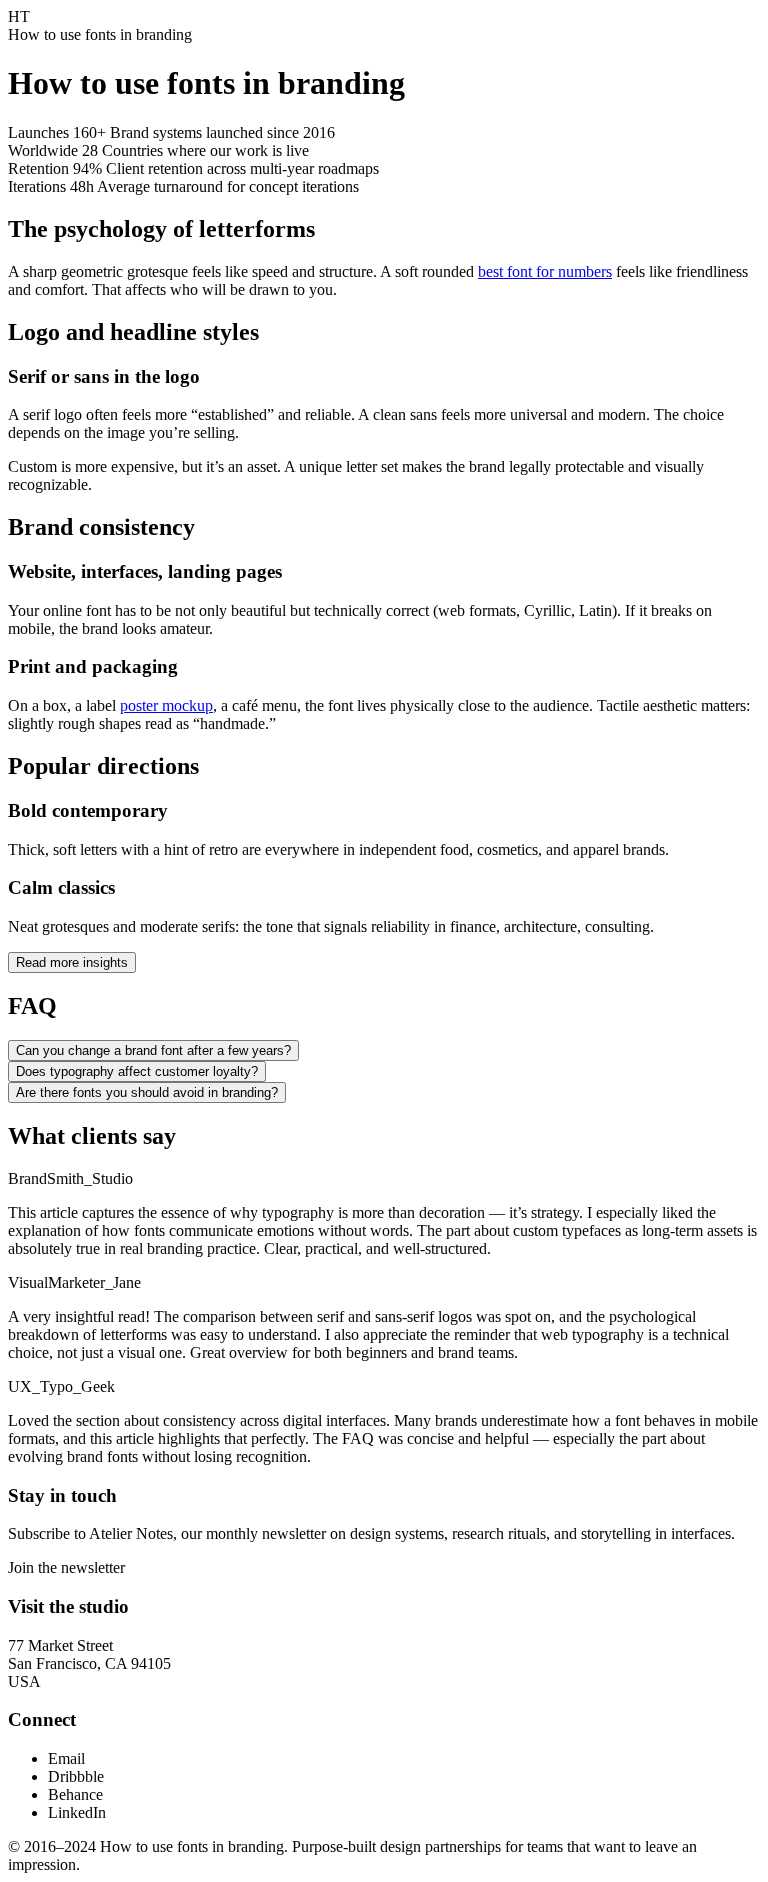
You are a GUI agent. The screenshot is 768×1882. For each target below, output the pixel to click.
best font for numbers (545, 271)
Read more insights (72, 962)
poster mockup (166, 705)
